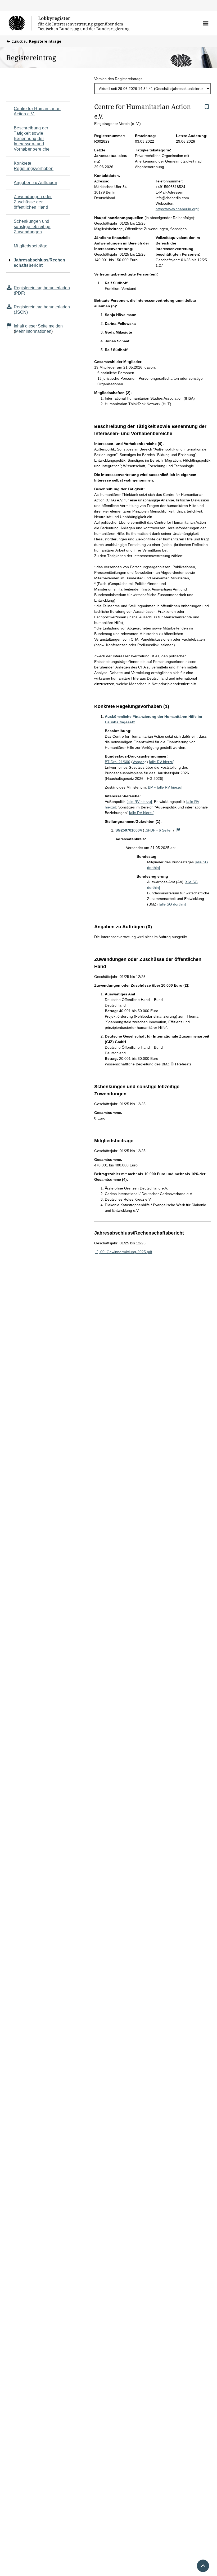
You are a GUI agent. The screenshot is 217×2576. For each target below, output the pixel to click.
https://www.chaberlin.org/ (177, 209)
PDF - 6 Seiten (160, 830)
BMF (152, 787)
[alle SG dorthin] (172, 904)
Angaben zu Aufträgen (35, 183)
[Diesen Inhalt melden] (178, 830)
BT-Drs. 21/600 (117, 762)
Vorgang (140, 762)
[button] (205, 23)
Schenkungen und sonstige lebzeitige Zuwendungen (32, 227)
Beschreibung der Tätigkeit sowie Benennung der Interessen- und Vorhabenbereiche (32, 139)
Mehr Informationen (33, 331)
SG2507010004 (129, 830)
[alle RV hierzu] (162, 762)
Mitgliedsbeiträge (31, 246)
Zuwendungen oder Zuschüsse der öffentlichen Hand (33, 202)
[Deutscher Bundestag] (20, 23)
